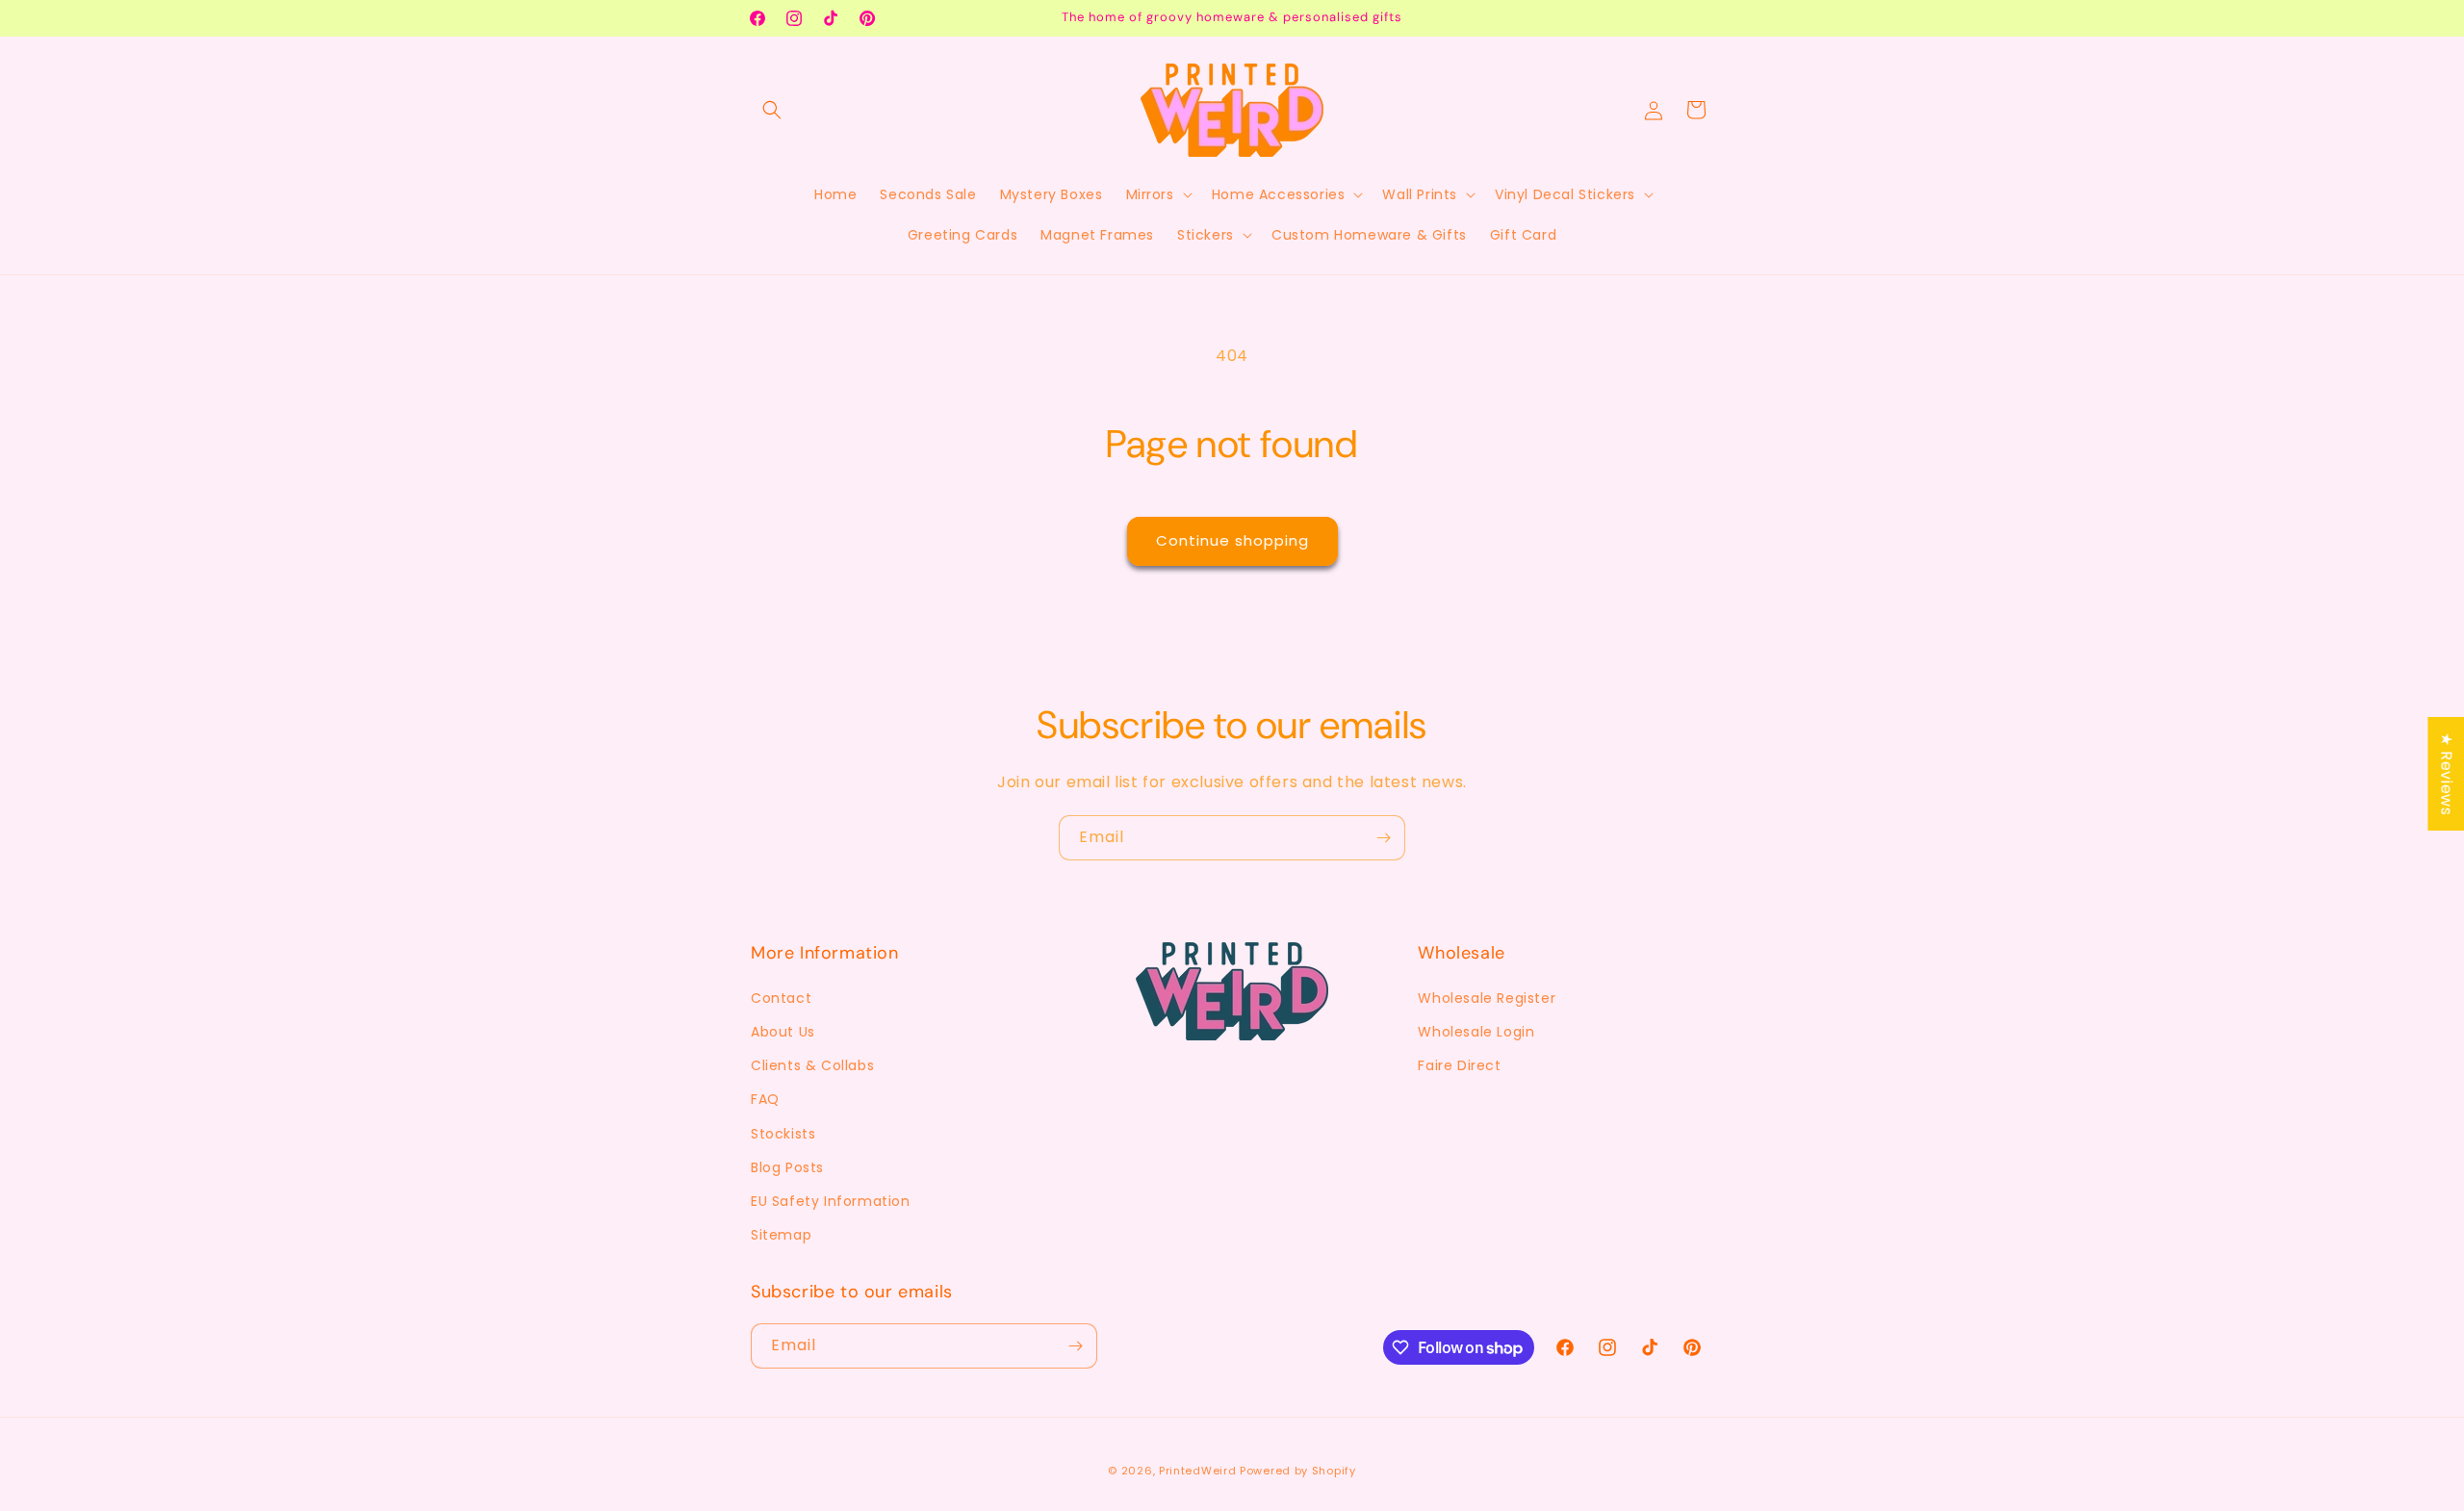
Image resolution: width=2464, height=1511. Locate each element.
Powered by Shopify (1298, 1471)
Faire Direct (1459, 1065)
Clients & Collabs (812, 1065)
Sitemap (781, 1235)
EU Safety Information (831, 1201)
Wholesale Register (1487, 998)
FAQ (765, 1099)
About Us (783, 1032)
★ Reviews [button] (2446, 774)
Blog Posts (787, 1167)
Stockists (783, 1134)
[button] (772, 110)
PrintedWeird (1197, 1471)
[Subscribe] (1383, 838)
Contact (781, 998)
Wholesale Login (1476, 1032)
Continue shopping (1232, 540)
